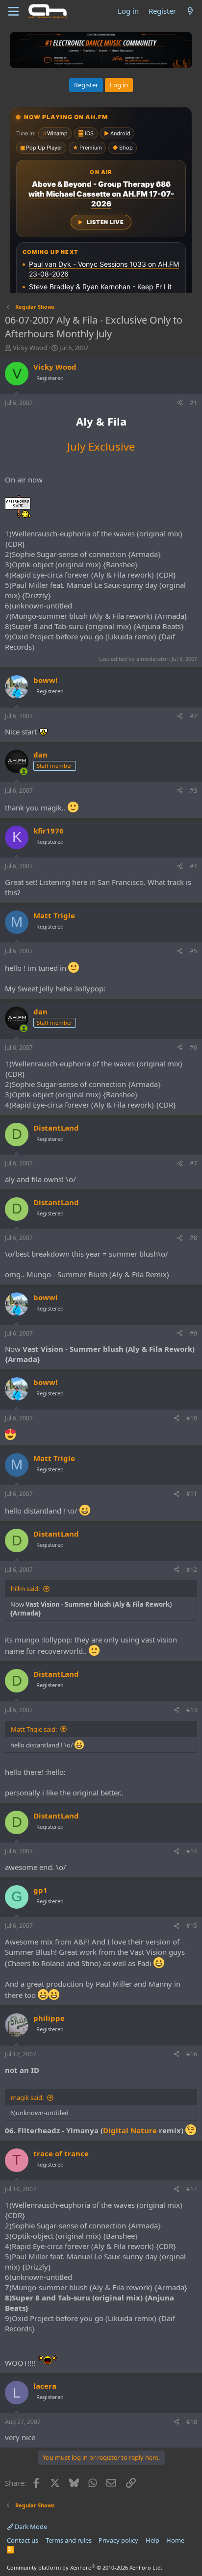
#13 (192, 1710)
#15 (192, 1926)
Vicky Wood (30, 348)
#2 (193, 716)
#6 (193, 1048)
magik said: (27, 2097)
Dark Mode (30, 2526)
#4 (193, 866)
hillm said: (25, 1589)
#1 (193, 403)
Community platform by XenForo (85, 2567)
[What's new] (190, 11)
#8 (193, 1238)
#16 (192, 2054)
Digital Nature (130, 2130)
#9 (193, 1333)
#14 (192, 1851)
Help (152, 2540)
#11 (192, 1494)
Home (175, 2540)
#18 (192, 2422)
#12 (192, 1570)
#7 (193, 1163)
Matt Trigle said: (34, 1729)
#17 (192, 2189)
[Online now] (24, 771)
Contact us (23, 2540)
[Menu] (13, 11)
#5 (193, 951)
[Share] (180, 403)
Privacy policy (118, 2540)
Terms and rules (69, 2540)
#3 (193, 791)
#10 (192, 1418)
